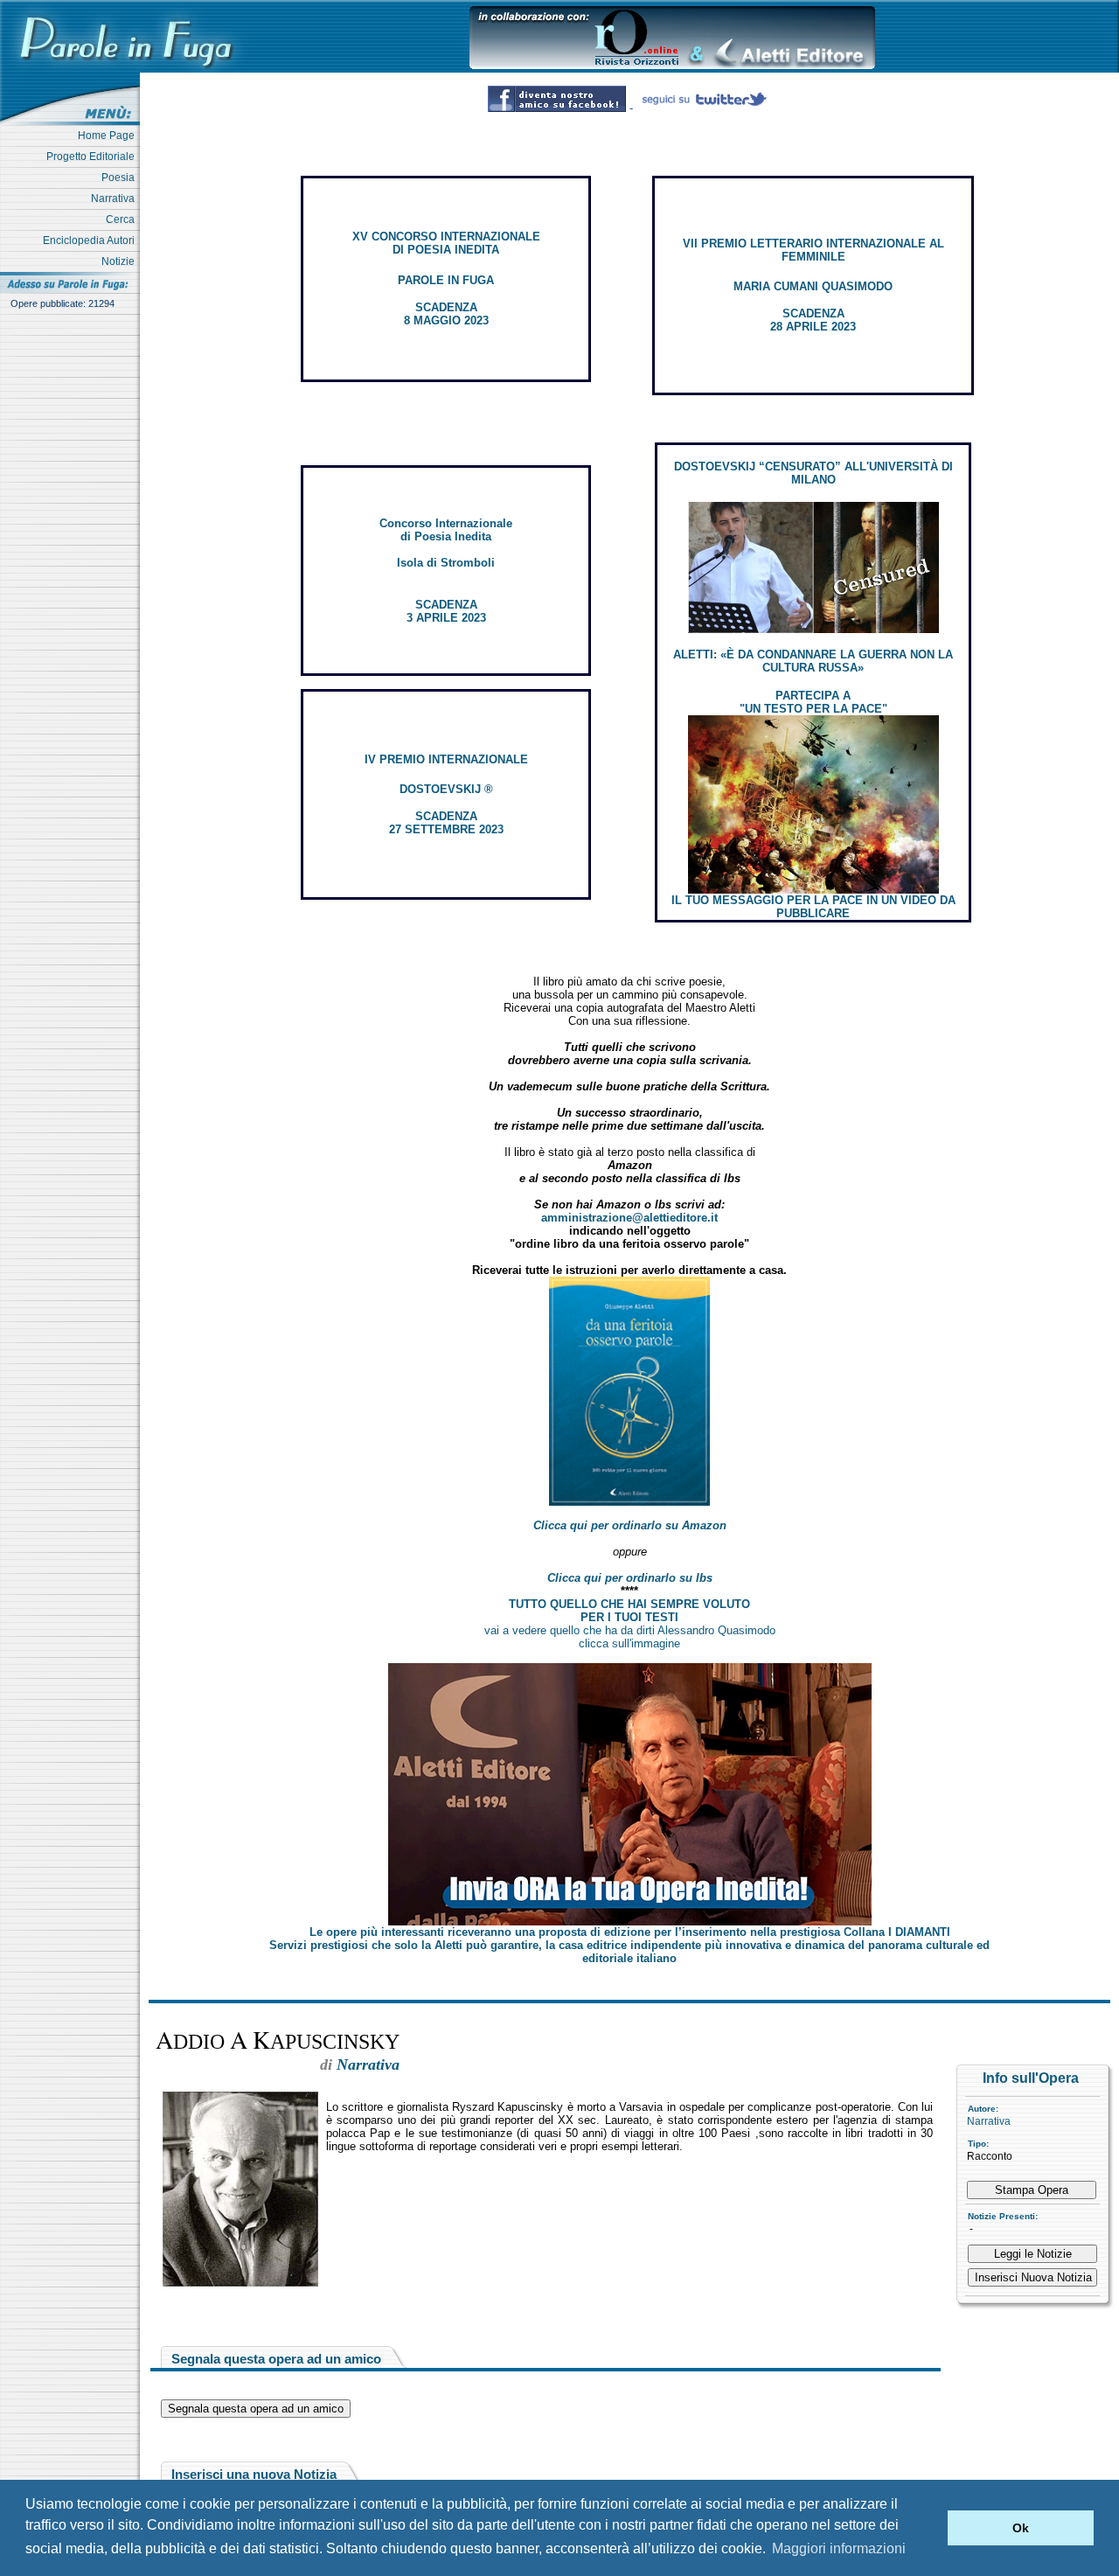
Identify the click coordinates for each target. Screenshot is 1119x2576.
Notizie (121, 261)
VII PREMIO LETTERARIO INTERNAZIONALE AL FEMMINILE (813, 250)
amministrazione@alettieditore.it (629, 1218)
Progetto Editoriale (93, 157)
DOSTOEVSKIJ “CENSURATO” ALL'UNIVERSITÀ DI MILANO (813, 473)
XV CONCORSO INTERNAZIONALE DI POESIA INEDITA (446, 243)
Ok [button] (1021, 2528)
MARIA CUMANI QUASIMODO (813, 286)
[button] (930, 2528)
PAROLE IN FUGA (446, 280)
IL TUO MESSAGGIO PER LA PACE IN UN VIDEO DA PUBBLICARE (813, 907)
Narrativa (115, 198)
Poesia (121, 178)
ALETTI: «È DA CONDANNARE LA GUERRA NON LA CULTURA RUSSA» (813, 661)
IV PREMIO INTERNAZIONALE (446, 759)
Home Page (109, 136)
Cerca (123, 219)
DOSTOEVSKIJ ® (446, 789)
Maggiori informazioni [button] (839, 2548)
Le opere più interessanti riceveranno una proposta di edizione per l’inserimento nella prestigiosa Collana (630, 1932)
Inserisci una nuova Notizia (254, 2474)
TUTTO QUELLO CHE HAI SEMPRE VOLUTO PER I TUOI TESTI (629, 1611)
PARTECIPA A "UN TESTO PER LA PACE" (813, 702)
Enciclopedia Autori (91, 240)
